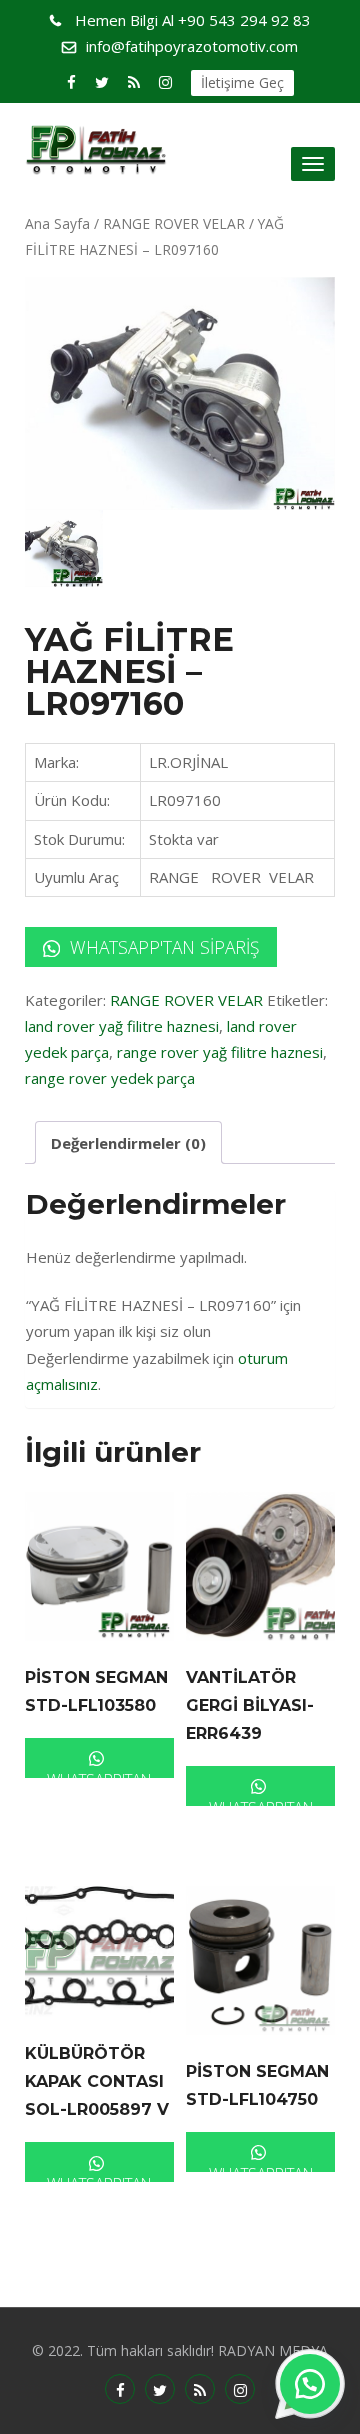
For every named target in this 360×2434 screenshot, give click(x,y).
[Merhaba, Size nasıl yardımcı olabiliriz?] (310, 2384)
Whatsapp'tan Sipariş (162, 947)
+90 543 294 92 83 (193, 20)
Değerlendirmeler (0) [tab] (128, 1143)
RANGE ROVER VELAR (174, 223)
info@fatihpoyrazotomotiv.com (192, 46)
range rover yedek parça (110, 1078)
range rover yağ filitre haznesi (220, 1052)
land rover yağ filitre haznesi (122, 1026)
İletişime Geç (242, 82)
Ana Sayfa (57, 223)
